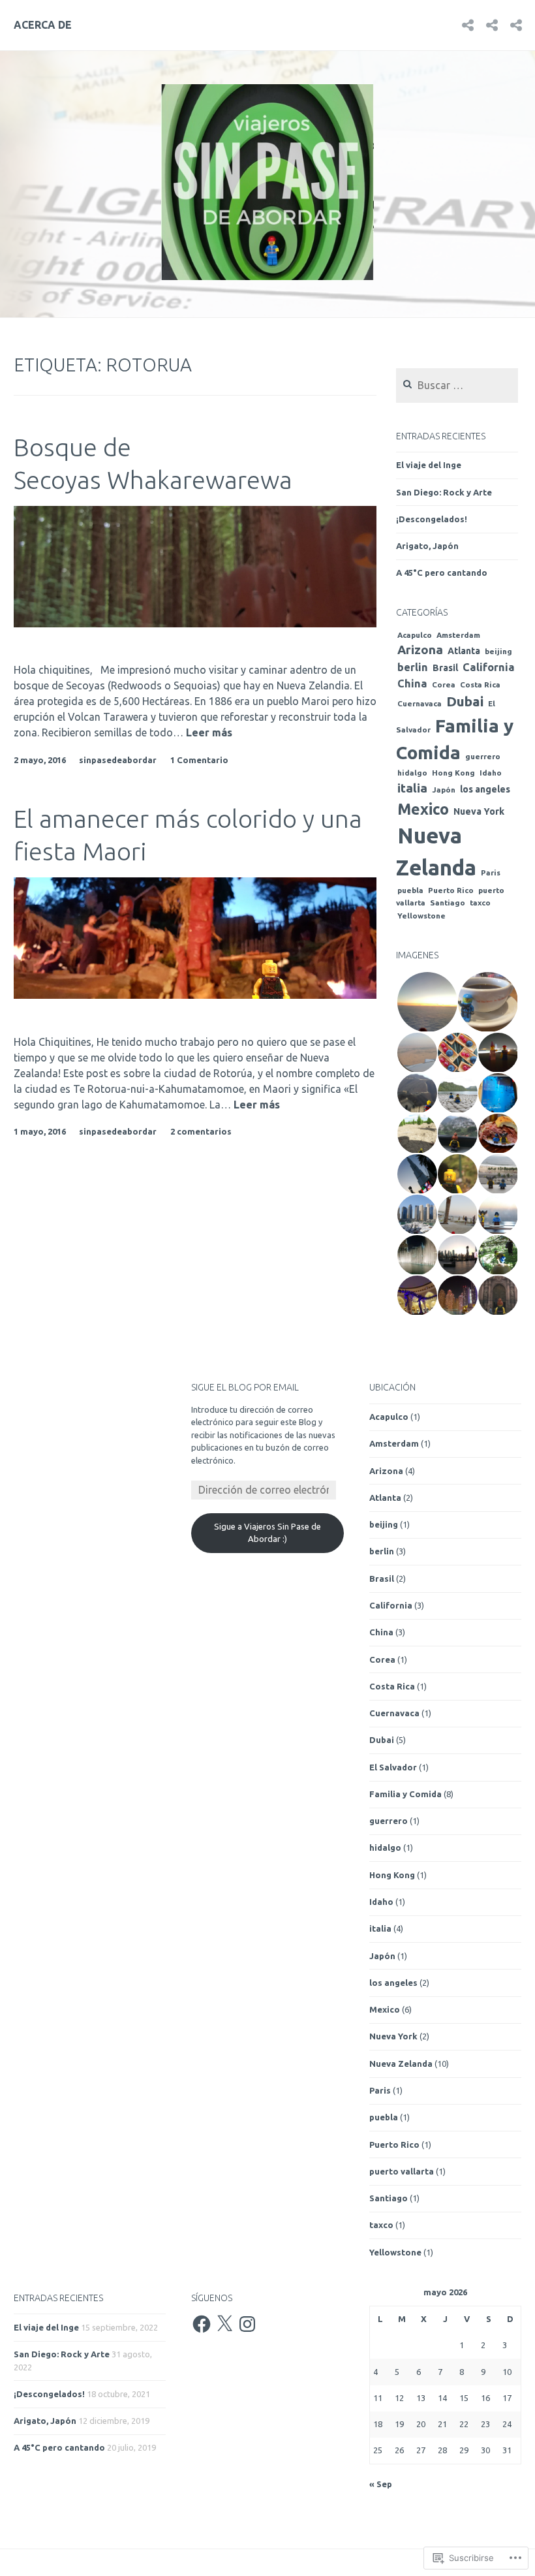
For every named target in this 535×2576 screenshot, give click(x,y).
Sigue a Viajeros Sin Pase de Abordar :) (267, 1533)
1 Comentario (199, 760)
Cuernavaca (420, 703)
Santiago (448, 903)
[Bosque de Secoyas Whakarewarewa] (195, 623)
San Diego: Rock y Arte (444, 492)
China (412, 683)
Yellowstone (421, 916)
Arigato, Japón (427, 546)
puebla (410, 890)
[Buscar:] (457, 386)
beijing (498, 651)
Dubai (465, 701)
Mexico (423, 809)
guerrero (483, 756)
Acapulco (415, 635)
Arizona (420, 650)
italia (412, 788)
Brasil (445, 668)
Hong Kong (453, 773)
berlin (413, 667)
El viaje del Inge (429, 465)
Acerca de (43, 25)
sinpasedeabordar (118, 760)
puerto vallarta (402, 2171)
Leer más (209, 733)
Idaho (491, 773)
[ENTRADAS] (516, 24)
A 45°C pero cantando (442, 573)
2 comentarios (201, 1131)
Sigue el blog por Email (245, 1387)
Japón (444, 790)
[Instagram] (247, 2324)
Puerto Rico (451, 890)
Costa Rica (480, 684)
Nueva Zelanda (401, 2064)
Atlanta (464, 651)
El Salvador (393, 1767)
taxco (480, 903)
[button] (426, 1002)
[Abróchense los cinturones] (468, 24)
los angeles (485, 789)
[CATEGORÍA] (492, 24)
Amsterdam (458, 635)
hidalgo (412, 773)
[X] (224, 2324)
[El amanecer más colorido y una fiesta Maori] (195, 995)
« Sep (381, 2484)
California (489, 667)
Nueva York (479, 811)
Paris (491, 872)
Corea (444, 684)
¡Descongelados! (432, 519)
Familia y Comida (405, 1794)
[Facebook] (202, 2324)
